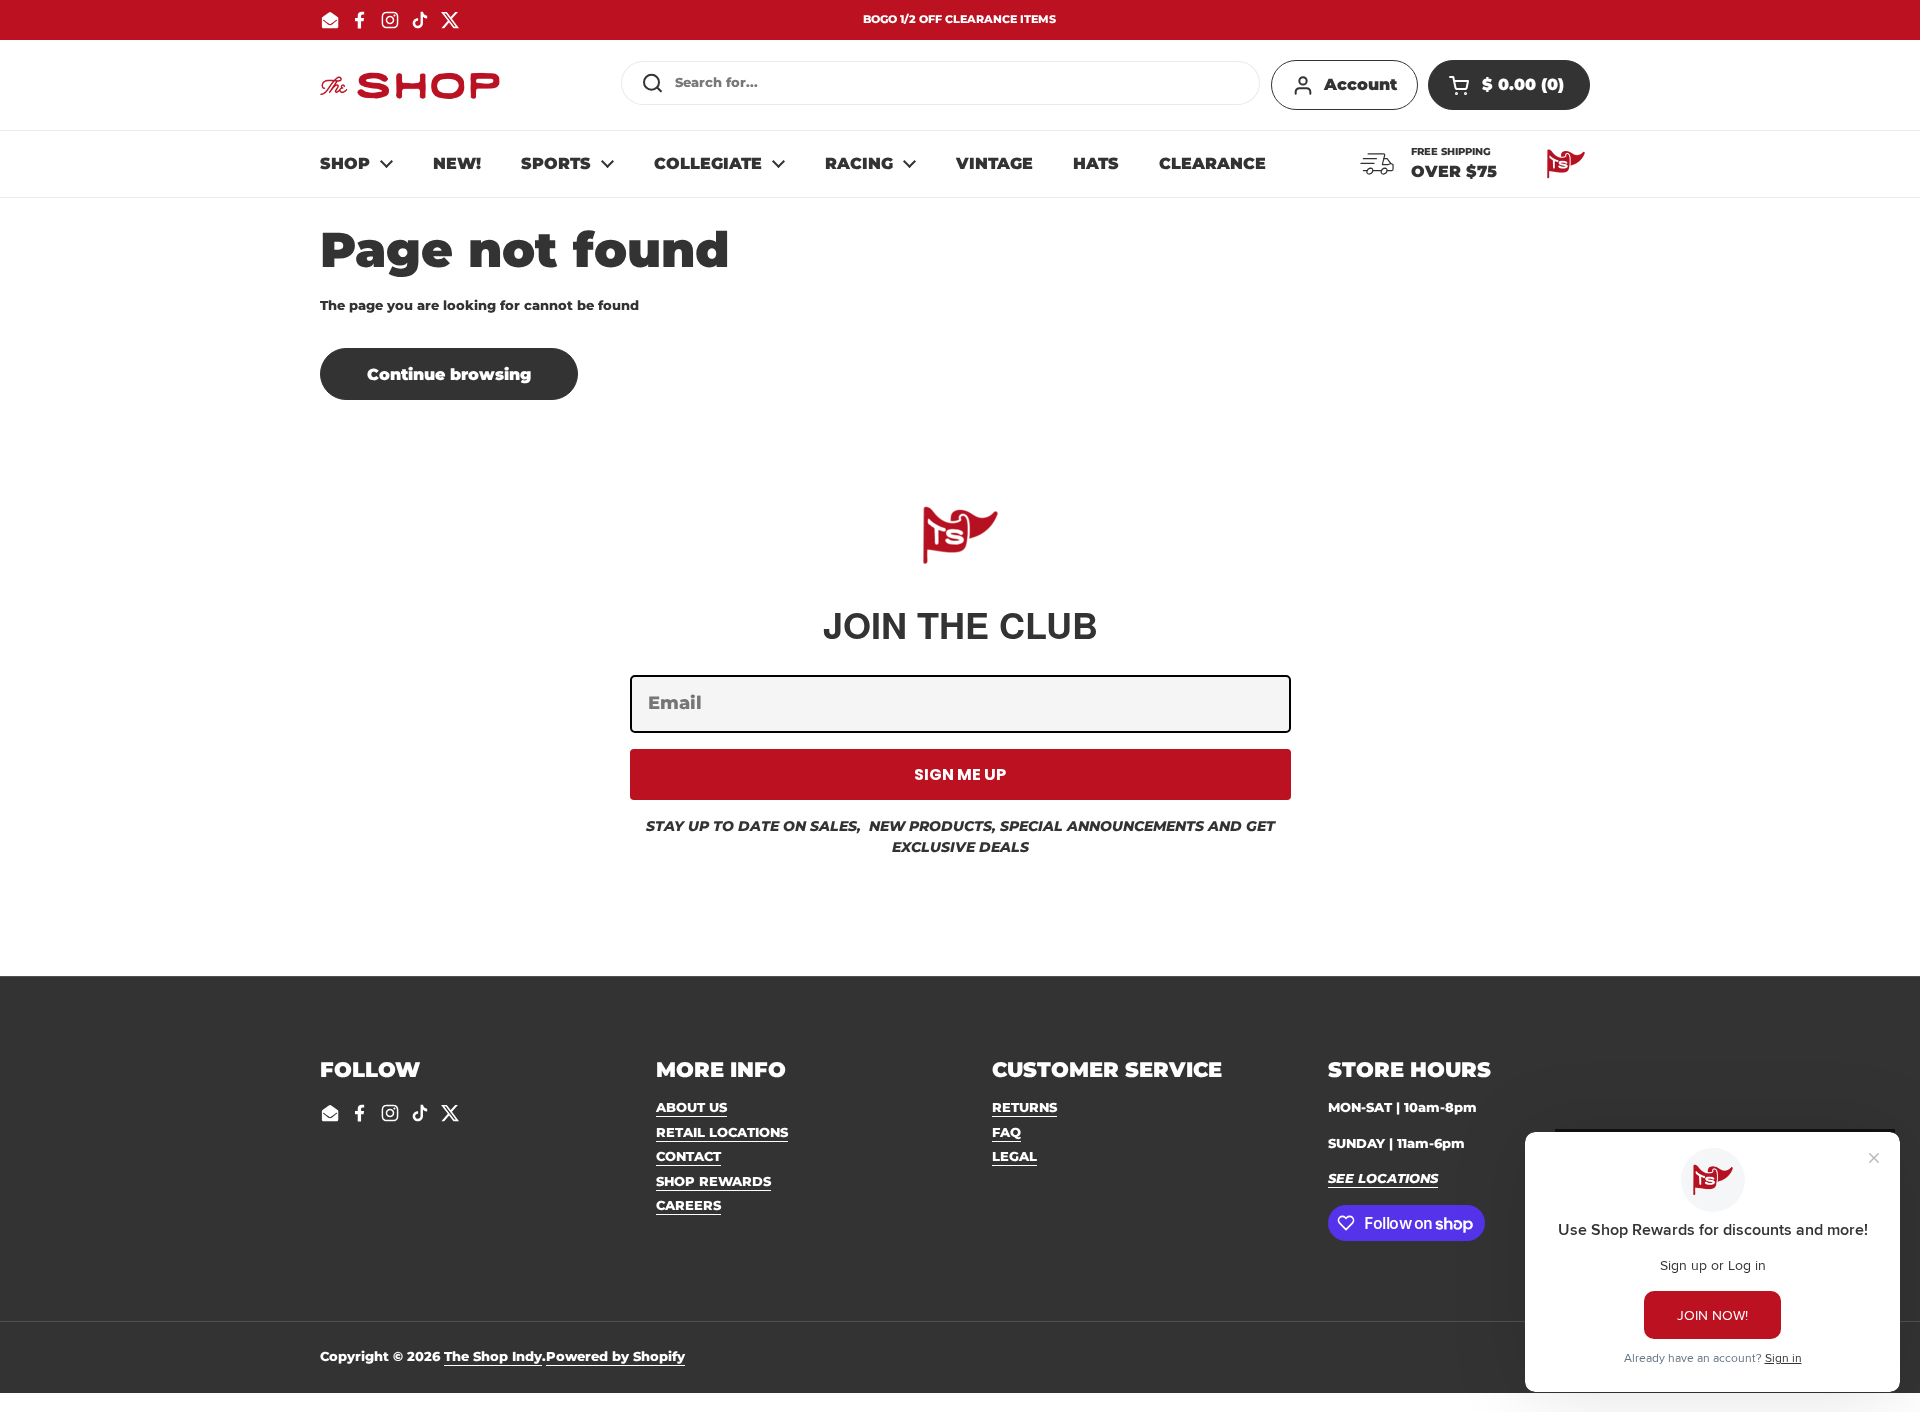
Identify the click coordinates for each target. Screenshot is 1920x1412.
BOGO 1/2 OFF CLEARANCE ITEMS (959, 19)
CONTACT (688, 1156)
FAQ (1006, 1132)
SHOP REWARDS (713, 1181)
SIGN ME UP (960, 774)
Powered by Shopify (615, 1356)
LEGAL (1014, 1156)
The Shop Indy (493, 1356)
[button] (1509, 85)
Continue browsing (449, 374)
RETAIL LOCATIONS (722, 1132)
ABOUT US (691, 1107)
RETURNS (1024, 1107)
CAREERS (688, 1205)
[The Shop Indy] (410, 85)
